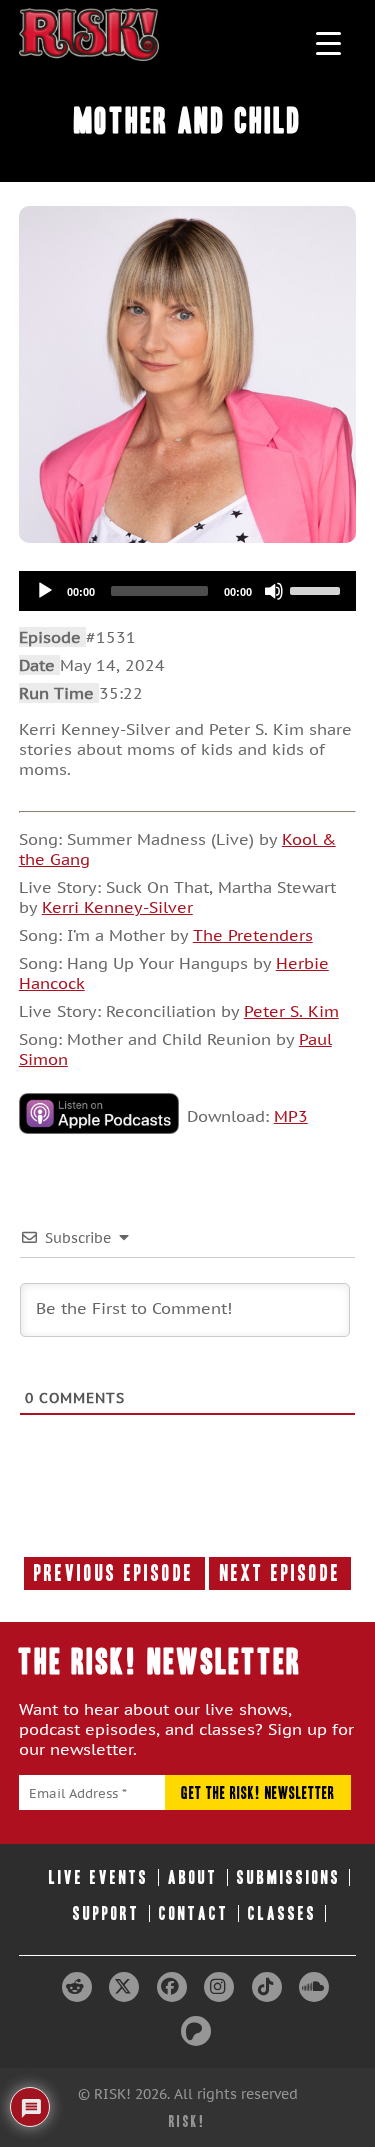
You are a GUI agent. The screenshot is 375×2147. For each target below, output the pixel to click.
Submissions (289, 1877)
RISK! (187, 2121)
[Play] (45, 591)
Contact (194, 1913)
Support (106, 1913)
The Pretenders (253, 935)
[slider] (318, 589)
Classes (282, 1913)
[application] (188, 591)
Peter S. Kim (291, 1011)
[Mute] (274, 591)
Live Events (99, 1877)
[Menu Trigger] (328, 42)
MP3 (291, 1116)
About (193, 1877)
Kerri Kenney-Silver (117, 907)
